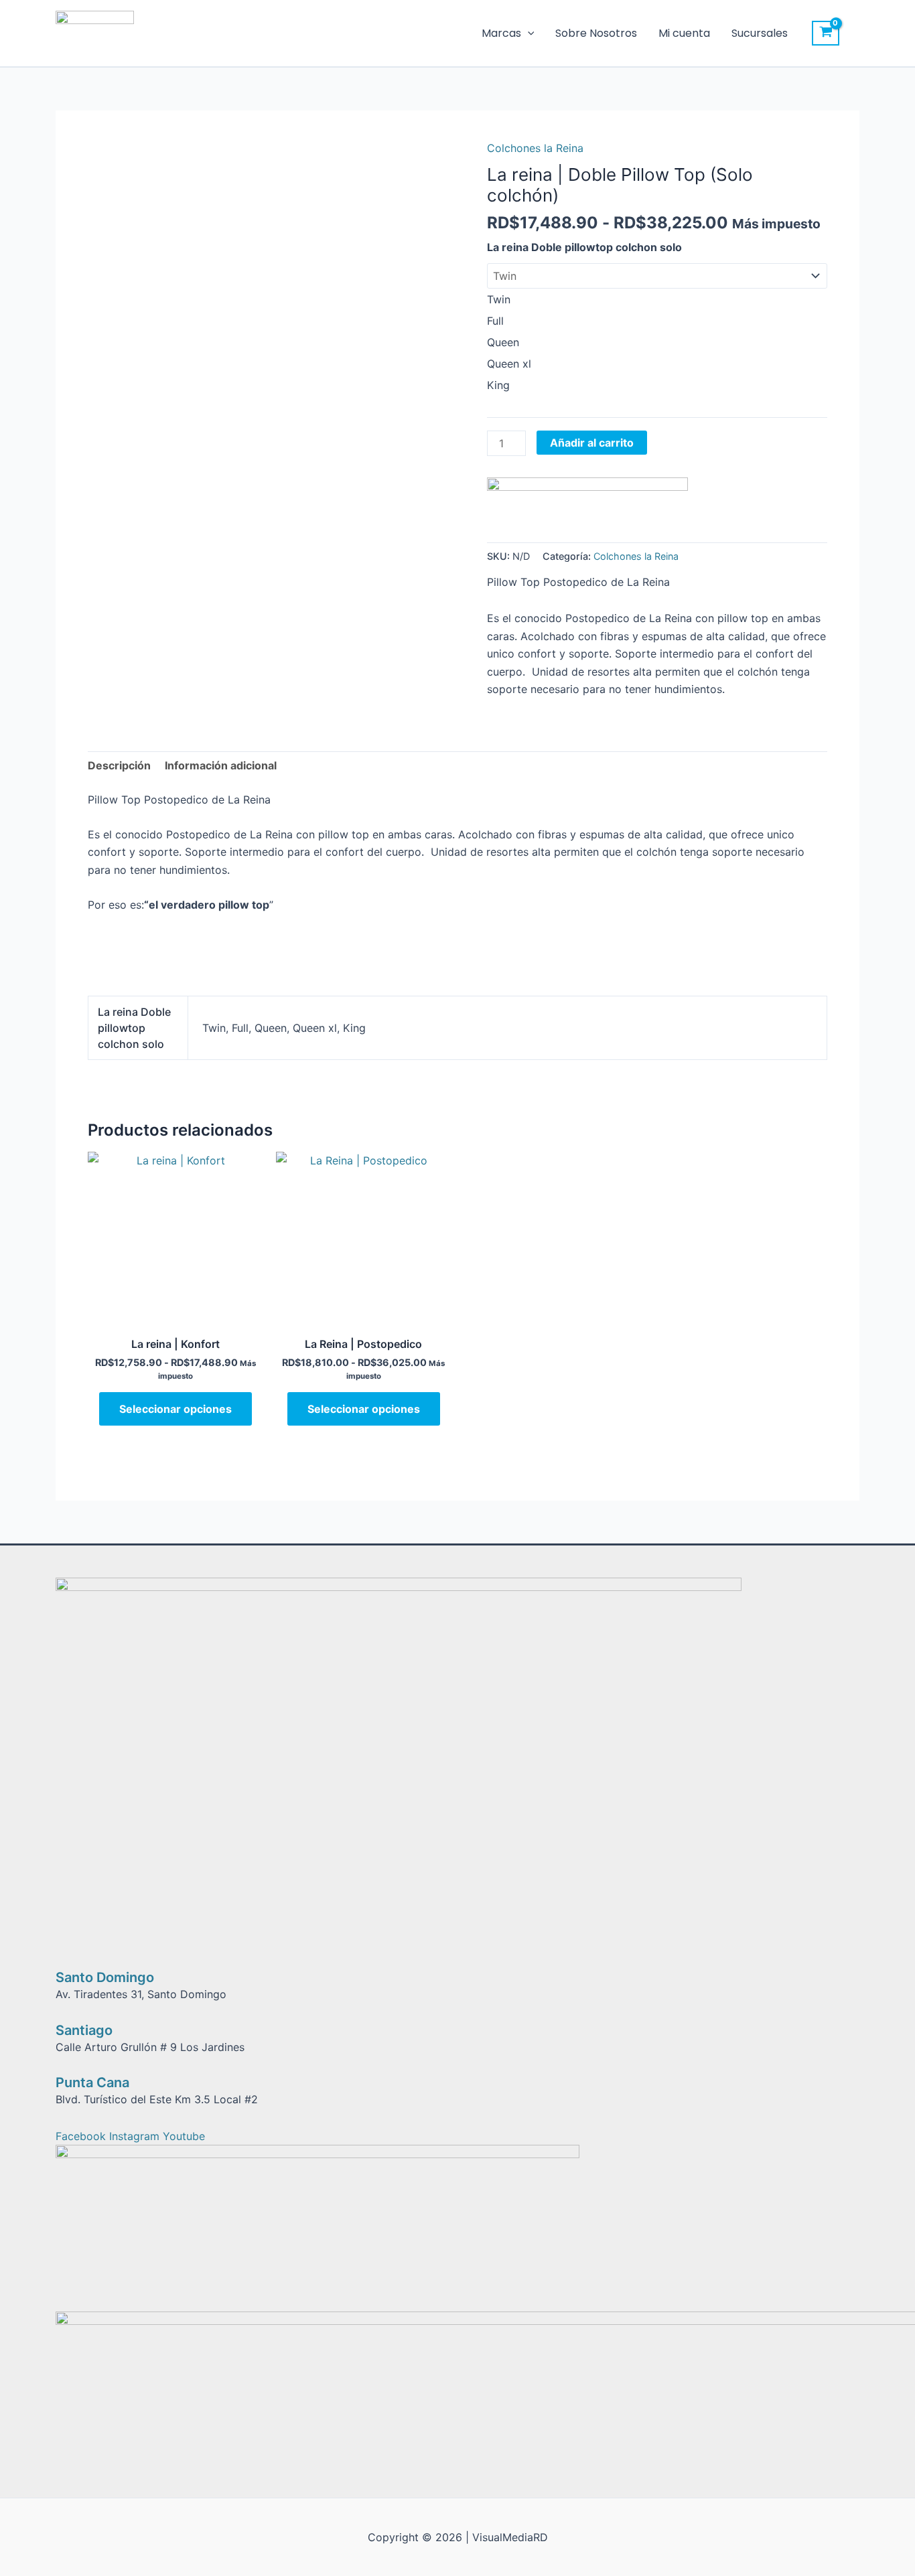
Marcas (501, 33)
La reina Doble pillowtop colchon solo (584, 247)
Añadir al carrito (592, 443)
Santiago (84, 2030)
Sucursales (760, 33)
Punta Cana (92, 2082)
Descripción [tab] (119, 765)
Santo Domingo (105, 1977)
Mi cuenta (684, 33)
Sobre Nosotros (596, 33)
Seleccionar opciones (175, 1409)
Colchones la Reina (535, 148)
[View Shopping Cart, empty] (826, 33)
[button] (528, 33)
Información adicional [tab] (221, 765)
